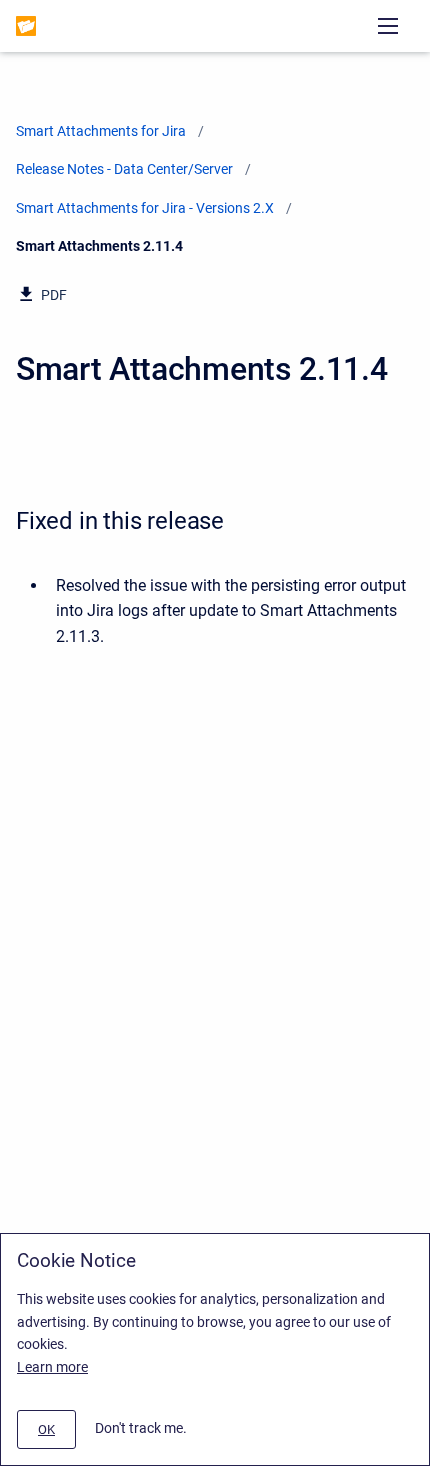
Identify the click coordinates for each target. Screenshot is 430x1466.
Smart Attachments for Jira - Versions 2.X (145, 208)
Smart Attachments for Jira (101, 131)
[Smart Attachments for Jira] (26, 26)
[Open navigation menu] (388, 26)
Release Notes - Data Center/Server (124, 169)
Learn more (52, 1367)
